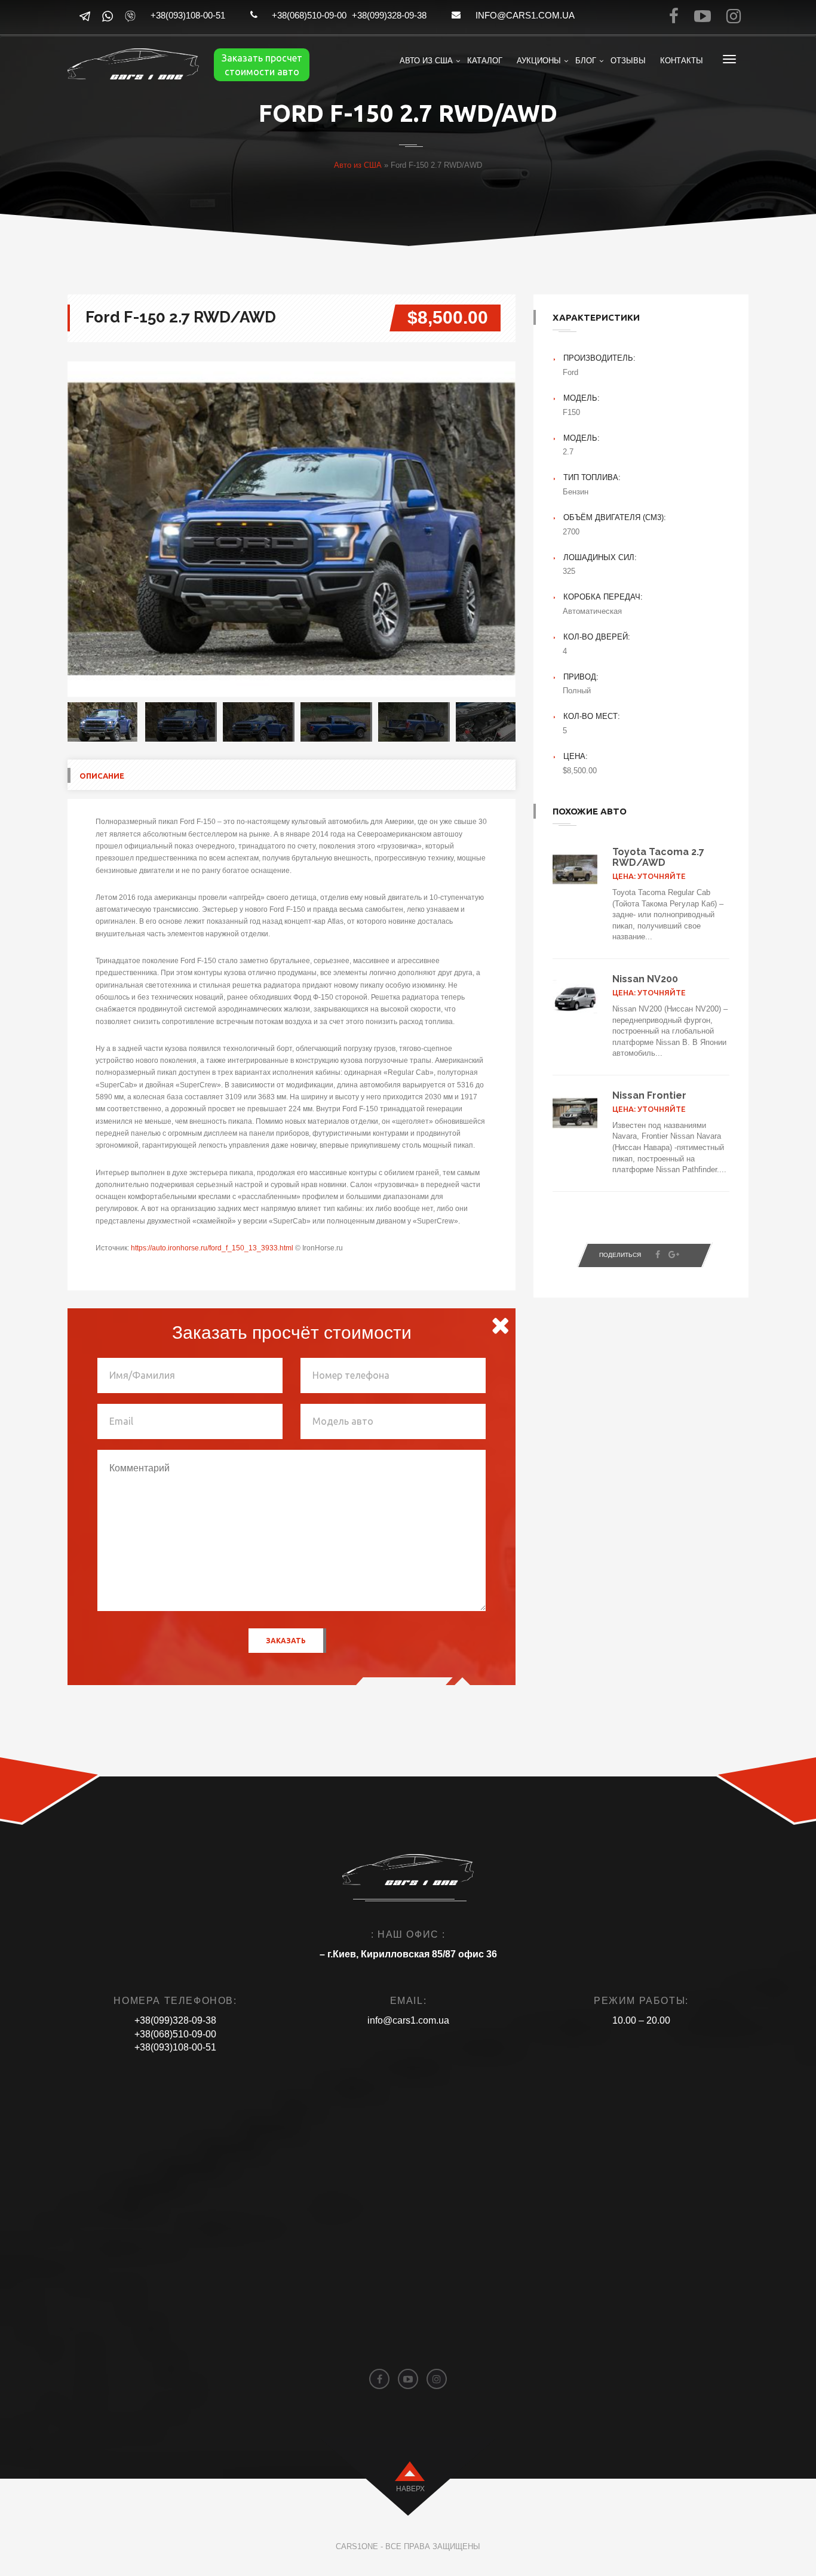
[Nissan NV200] (575, 997)
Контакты (682, 61)
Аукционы (539, 61)
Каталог (485, 61)
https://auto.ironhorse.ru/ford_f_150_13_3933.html (212, 1248)
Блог (586, 61)
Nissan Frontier (649, 1095)
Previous (50, 529)
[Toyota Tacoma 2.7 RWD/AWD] (575, 869)
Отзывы (628, 61)
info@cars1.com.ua (525, 15)
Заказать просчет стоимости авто (262, 65)
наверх (410, 2489)
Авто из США (426, 61)
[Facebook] (658, 1255)
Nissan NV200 (645, 979)
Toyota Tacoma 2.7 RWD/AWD (658, 857)
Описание (102, 776)
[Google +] (674, 1255)
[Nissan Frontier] (575, 1113)
